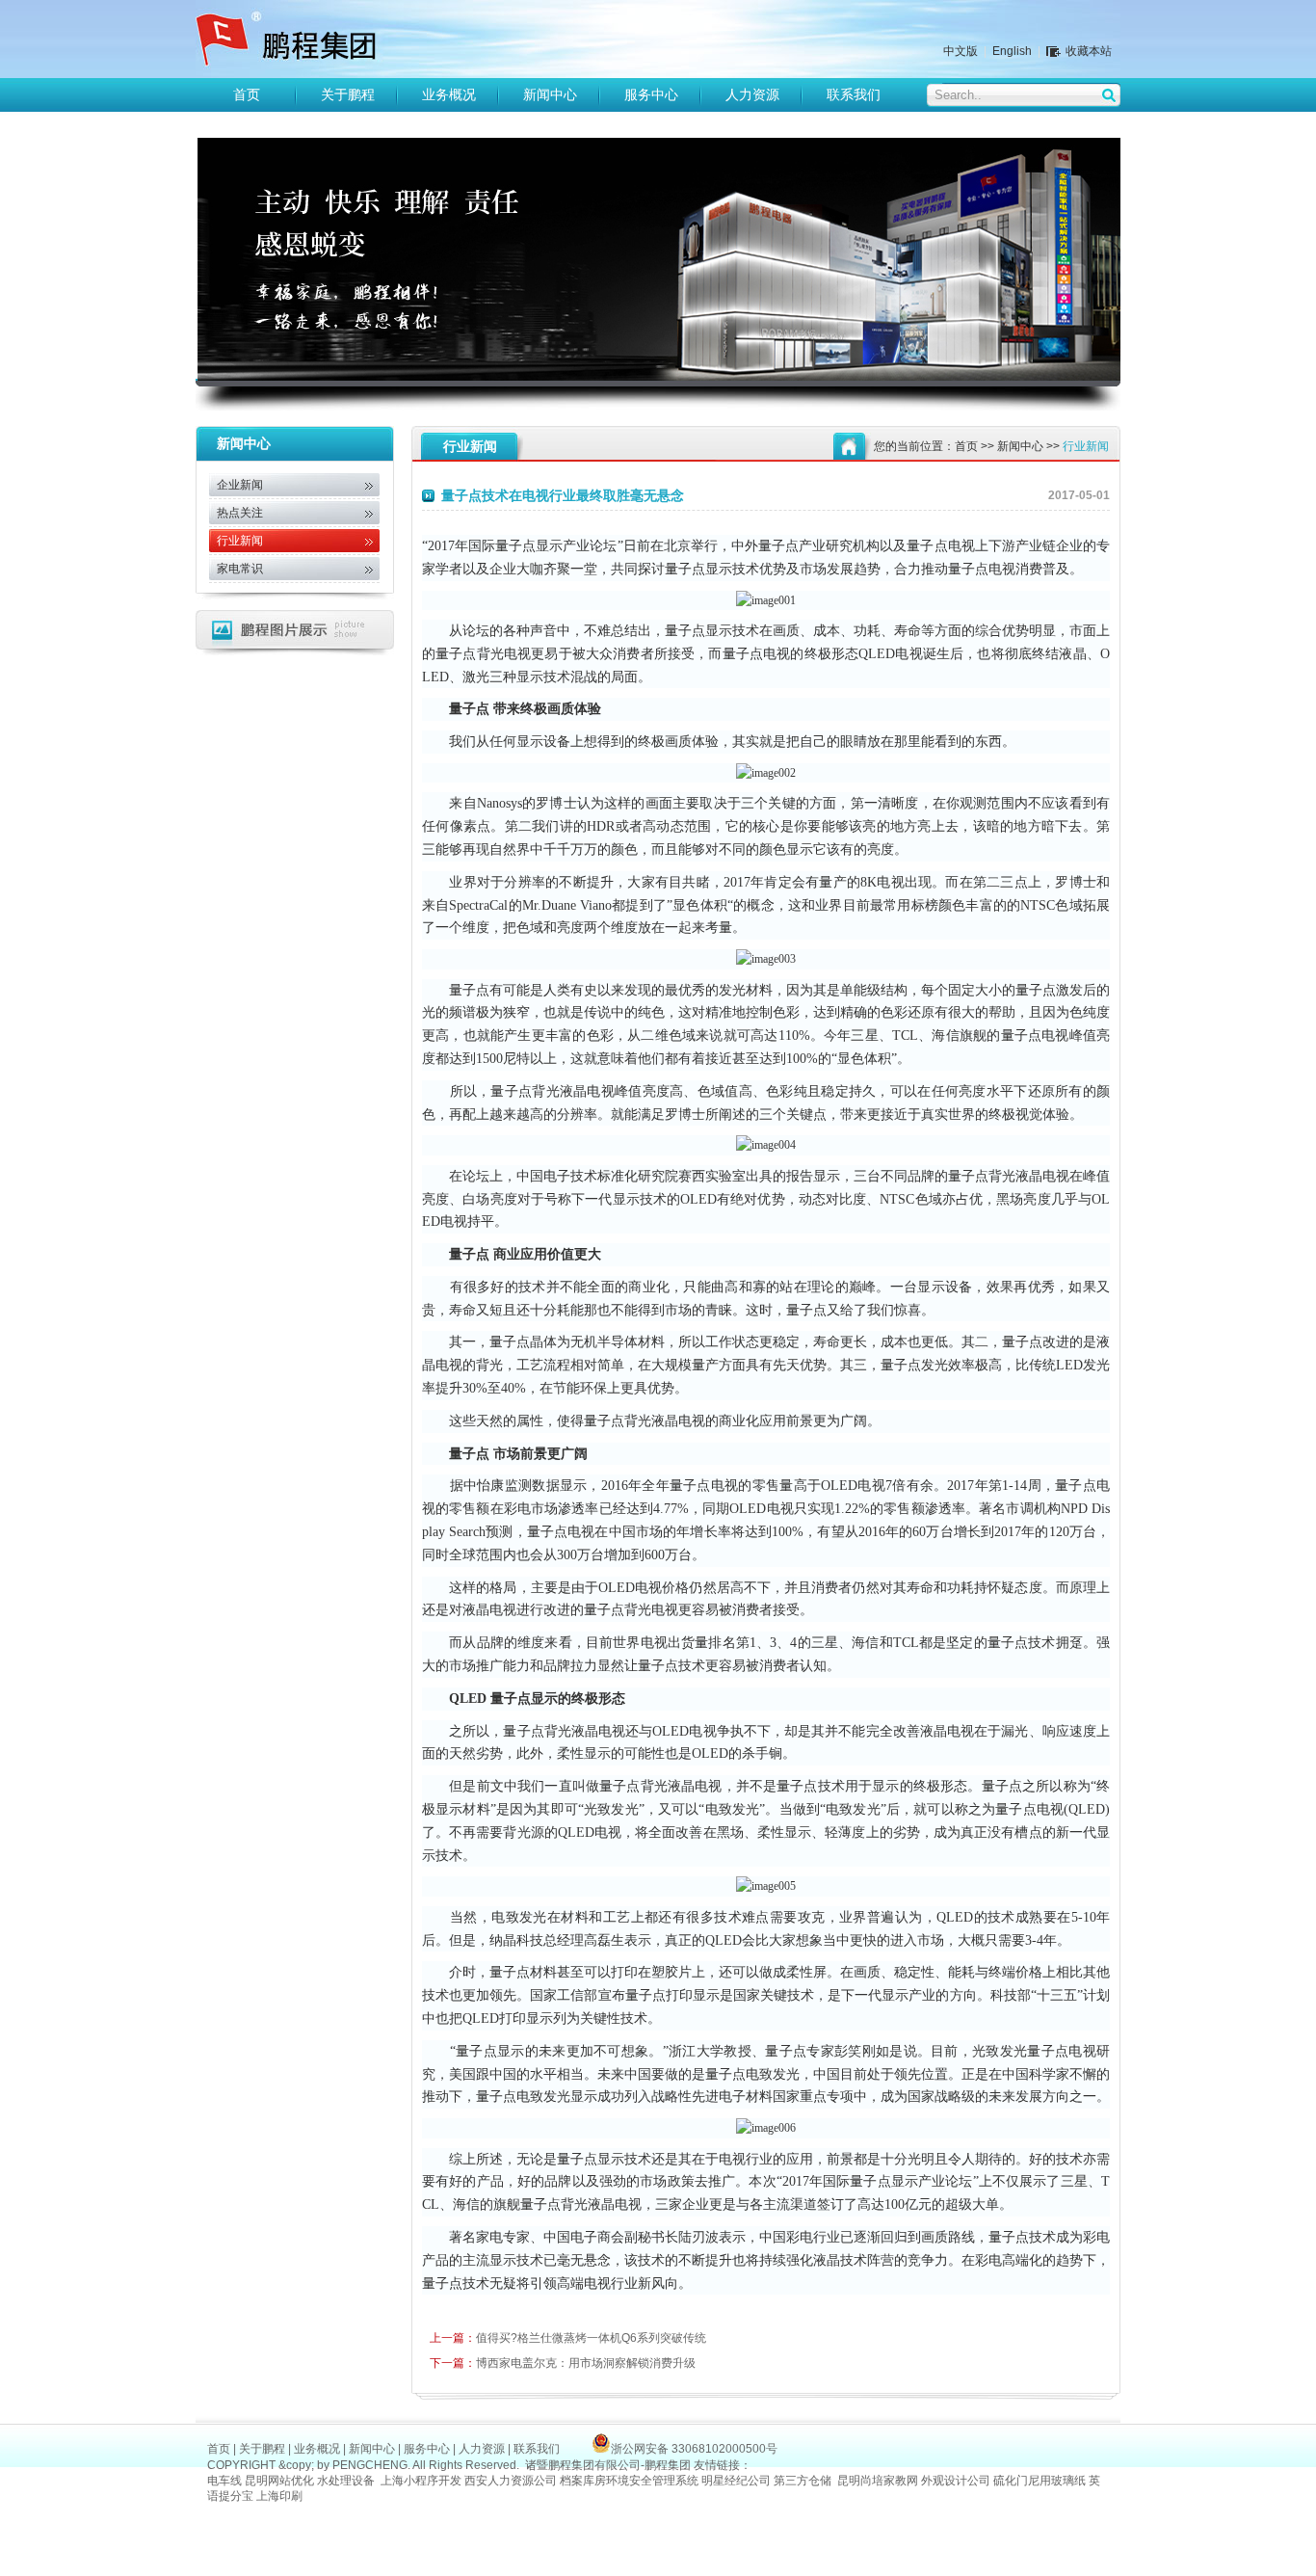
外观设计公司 (956, 2481)
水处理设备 (346, 2481)
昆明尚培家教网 (878, 2481)
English (1012, 51)
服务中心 (651, 95)
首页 (247, 95)
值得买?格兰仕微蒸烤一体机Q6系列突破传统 (568, 2338)
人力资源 (752, 95)
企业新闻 (240, 485)
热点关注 (240, 513)
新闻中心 (550, 95)
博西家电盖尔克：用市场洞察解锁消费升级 (563, 2363)
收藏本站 (1089, 51)
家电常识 (240, 569)
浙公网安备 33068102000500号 (694, 2449)
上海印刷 (281, 2496)
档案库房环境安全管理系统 (629, 2481)
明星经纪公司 (736, 2481)
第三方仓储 (803, 2481)
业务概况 (449, 95)
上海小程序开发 (421, 2481)
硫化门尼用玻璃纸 (1040, 2481)
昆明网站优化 (279, 2481)
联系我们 (854, 95)
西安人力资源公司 (511, 2481)
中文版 (961, 51)
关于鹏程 (348, 95)
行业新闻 (240, 541)
